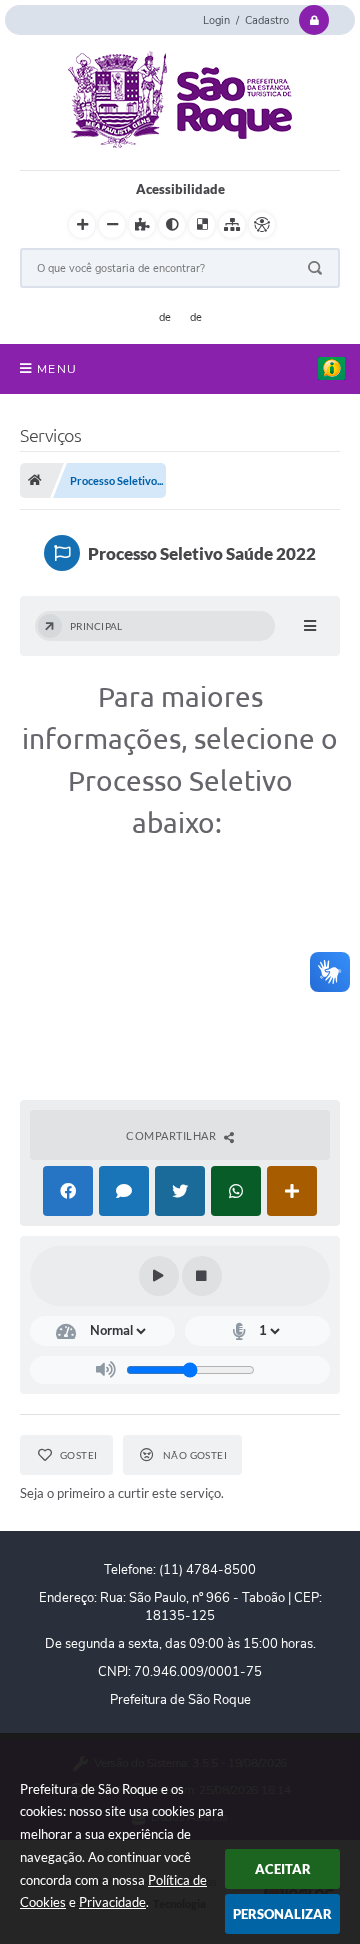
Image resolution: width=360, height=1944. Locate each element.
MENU (57, 369)
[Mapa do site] (232, 225)
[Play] (159, 1276)
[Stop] (202, 1276)
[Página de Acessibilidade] (262, 225)
